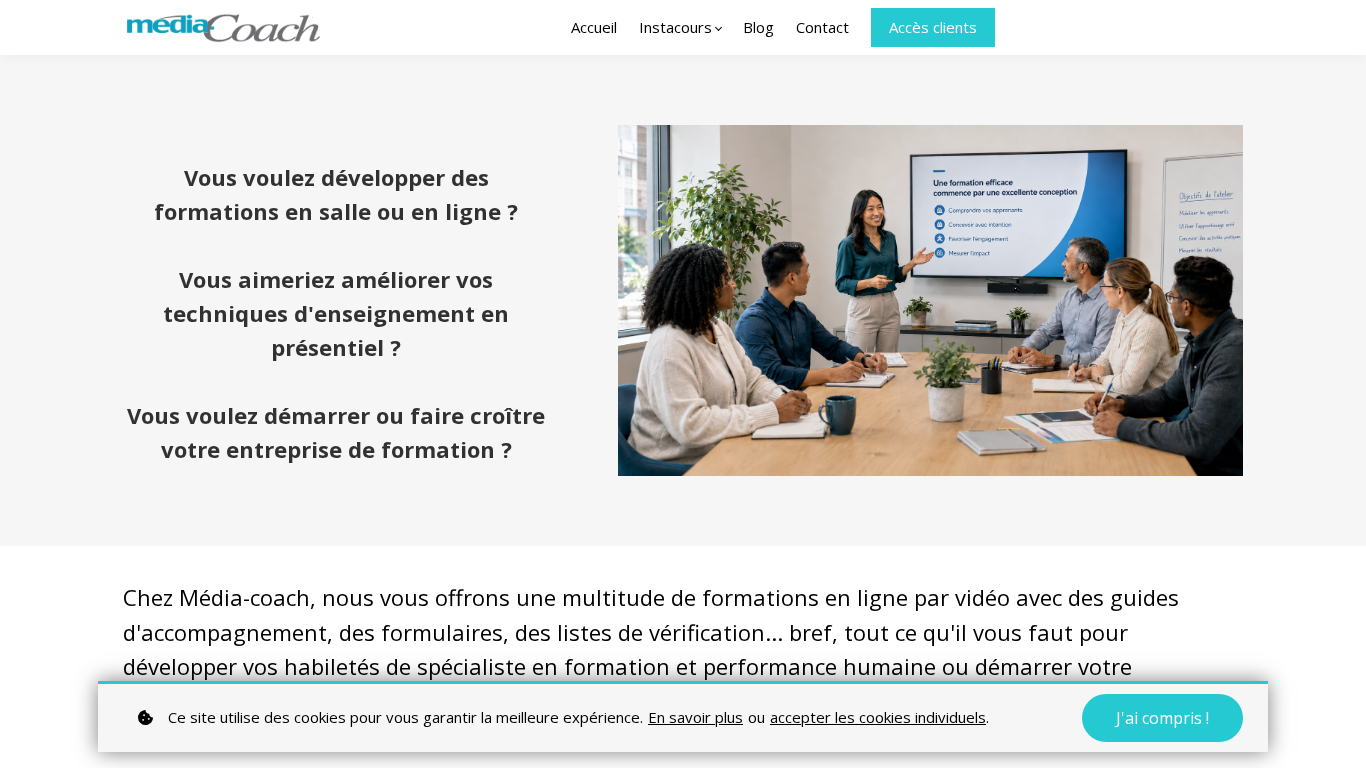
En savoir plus (695, 717)
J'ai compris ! (1162, 718)
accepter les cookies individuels (878, 717)
